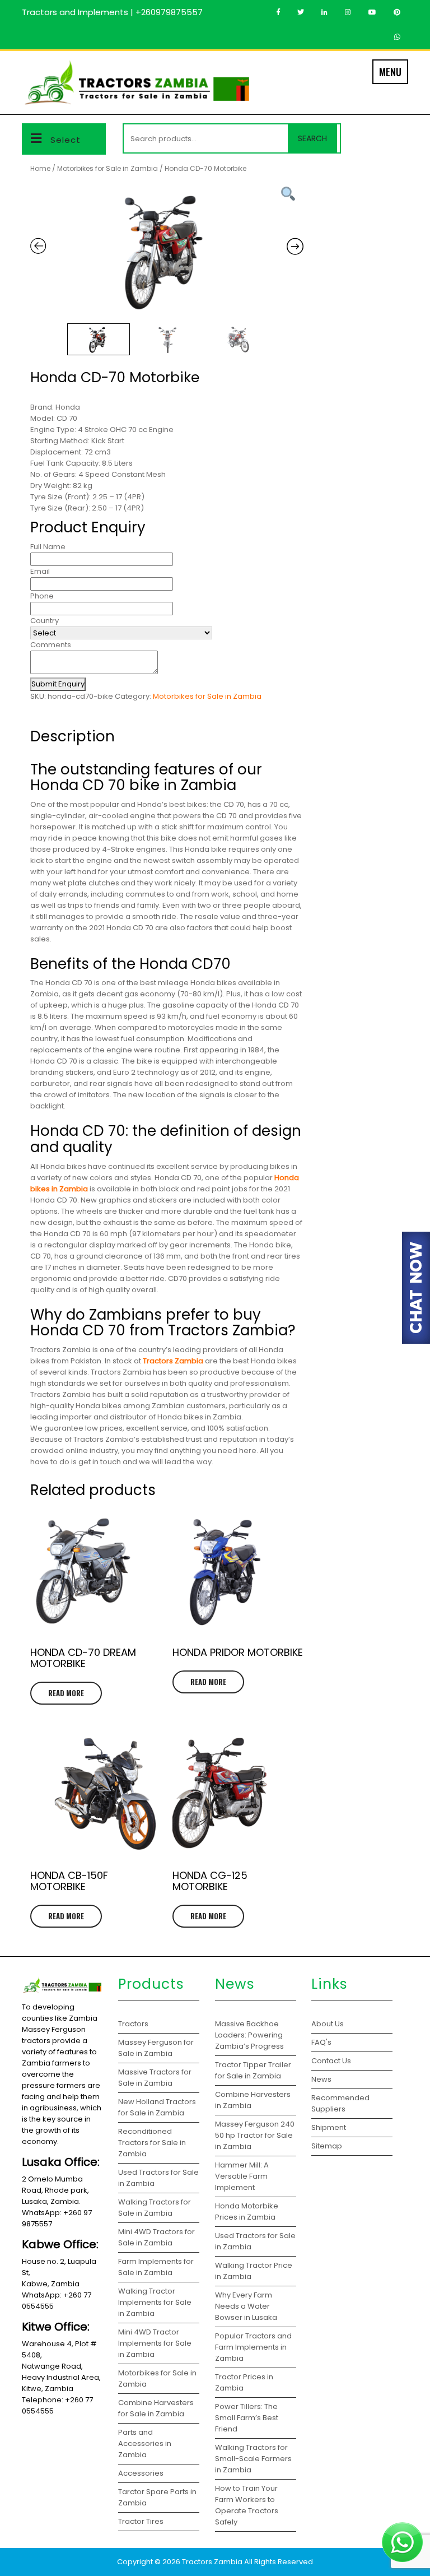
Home (40, 168)
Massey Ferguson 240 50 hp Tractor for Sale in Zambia (255, 2135)
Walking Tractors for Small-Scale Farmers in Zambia (253, 2459)
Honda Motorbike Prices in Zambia (247, 2211)
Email (40, 571)
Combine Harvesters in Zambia (253, 2100)
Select (66, 140)
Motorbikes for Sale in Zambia (107, 168)
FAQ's (321, 2042)
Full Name (48, 547)
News (321, 2079)
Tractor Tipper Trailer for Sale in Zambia (253, 2070)
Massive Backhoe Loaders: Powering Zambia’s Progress (249, 2035)
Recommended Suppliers (340, 2103)
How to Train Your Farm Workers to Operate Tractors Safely (247, 2505)
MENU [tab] (390, 72)
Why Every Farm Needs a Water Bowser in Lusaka (247, 2306)
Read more (66, 1693)
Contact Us (331, 2061)
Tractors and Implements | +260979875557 (112, 12)
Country (45, 621)
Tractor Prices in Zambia (244, 2382)
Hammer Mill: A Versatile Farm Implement (242, 2176)
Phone (42, 596)
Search (312, 138)
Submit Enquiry (58, 684)
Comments (51, 645)
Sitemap (327, 2146)
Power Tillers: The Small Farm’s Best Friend (247, 2418)
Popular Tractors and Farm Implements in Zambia (253, 2347)
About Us (328, 2024)
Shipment (329, 2127)
